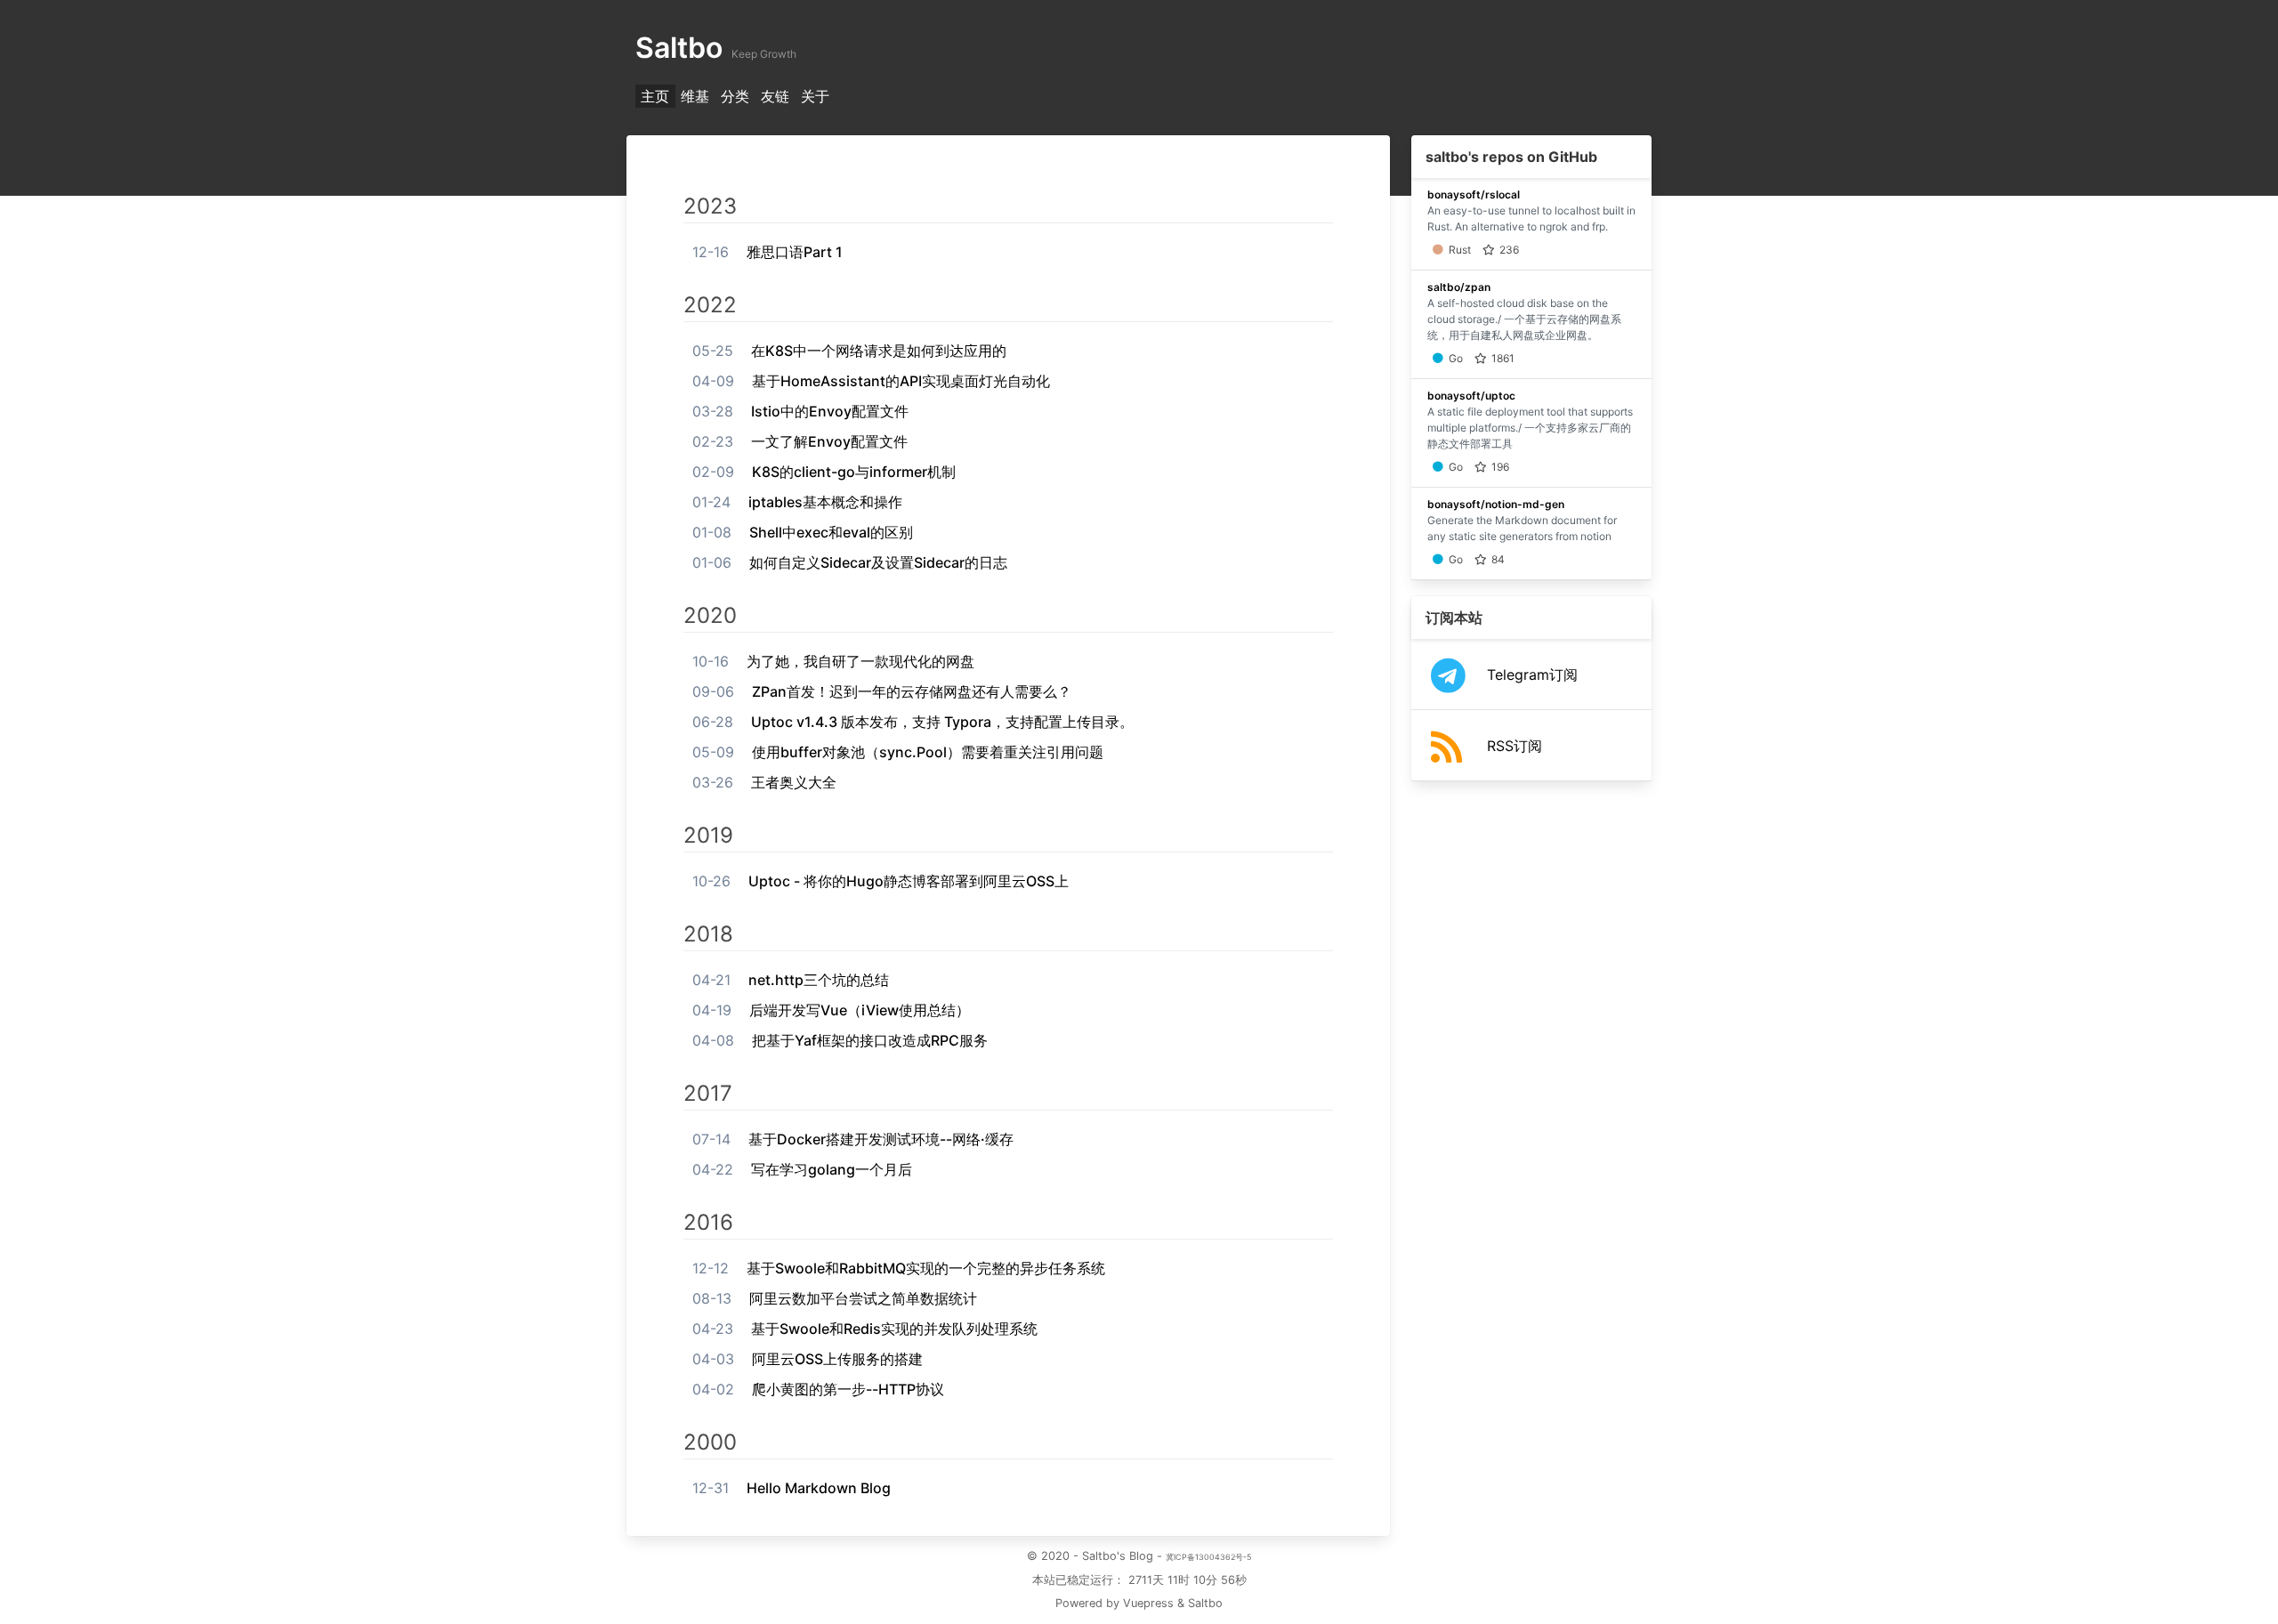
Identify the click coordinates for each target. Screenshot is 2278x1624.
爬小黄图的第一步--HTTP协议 (848, 1389)
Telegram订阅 (1532, 675)
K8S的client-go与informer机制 (854, 472)
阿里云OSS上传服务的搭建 (837, 1359)
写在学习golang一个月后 (832, 1169)
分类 (735, 96)
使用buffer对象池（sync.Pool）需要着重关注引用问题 (928, 752)
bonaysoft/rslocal (1474, 194)
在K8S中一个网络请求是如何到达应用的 (879, 351)
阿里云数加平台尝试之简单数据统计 (863, 1298)
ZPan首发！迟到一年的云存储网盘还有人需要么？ (912, 691)
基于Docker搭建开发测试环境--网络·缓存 (881, 1139)
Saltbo (1205, 1603)
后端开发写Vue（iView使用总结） (860, 1010)
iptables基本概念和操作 (825, 502)
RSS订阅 (1515, 746)
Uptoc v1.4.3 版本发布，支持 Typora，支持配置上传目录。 (942, 722)
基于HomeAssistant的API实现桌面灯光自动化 (901, 381)
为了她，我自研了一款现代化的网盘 (860, 661)
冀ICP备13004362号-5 (1208, 1557)
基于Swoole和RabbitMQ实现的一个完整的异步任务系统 (926, 1268)
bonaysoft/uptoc (1471, 396)
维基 (695, 96)
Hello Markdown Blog (819, 1488)
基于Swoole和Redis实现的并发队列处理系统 (894, 1329)
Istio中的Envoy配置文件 (830, 411)
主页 (655, 96)
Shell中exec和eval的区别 (831, 532)
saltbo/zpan (1459, 287)
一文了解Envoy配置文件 (829, 441)
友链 (775, 96)
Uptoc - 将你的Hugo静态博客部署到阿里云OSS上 (909, 881)
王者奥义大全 (794, 782)
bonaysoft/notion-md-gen (1496, 504)
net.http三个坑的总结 (819, 980)
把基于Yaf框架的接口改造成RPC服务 (870, 1040)
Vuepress (1148, 1603)
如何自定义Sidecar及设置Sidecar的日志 (878, 562)
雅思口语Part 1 (795, 252)
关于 (815, 96)
